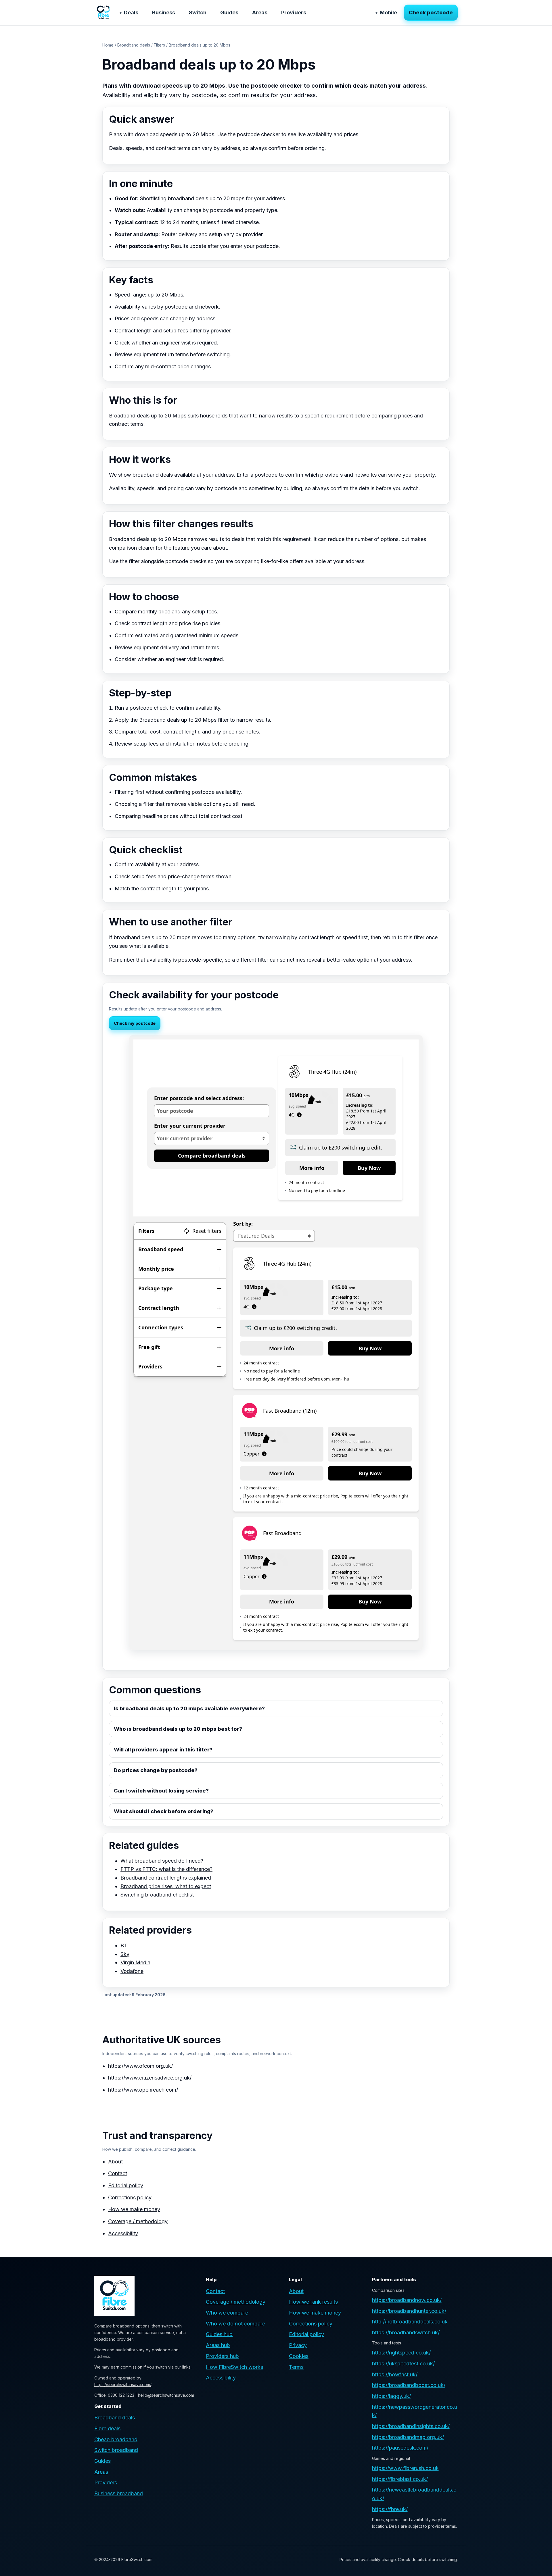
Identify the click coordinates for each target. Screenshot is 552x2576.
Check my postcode (135, 1023)
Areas (260, 12)
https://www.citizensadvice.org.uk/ (150, 2078)
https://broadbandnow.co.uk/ (407, 2300)
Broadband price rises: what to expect (166, 1886)
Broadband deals (134, 45)
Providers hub (222, 2356)
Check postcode (431, 12)
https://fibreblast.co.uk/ (400, 2479)
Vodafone (132, 1971)
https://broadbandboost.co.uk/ (409, 2385)
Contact (118, 2173)
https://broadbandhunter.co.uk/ (409, 2311)
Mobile (388, 12)
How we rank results (313, 2302)
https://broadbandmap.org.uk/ (408, 2437)
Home (108, 45)
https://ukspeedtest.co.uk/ (403, 2364)
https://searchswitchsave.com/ (123, 2385)
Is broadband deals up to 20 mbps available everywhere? (189, 1708)
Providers (294, 12)
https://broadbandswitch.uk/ (406, 2333)
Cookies (299, 2356)
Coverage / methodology (138, 2221)
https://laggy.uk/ (391, 2396)
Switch (198, 12)
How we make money (134, 2209)
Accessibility (123, 2233)
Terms (296, 2367)
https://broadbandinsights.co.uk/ (411, 2426)
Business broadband (119, 2493)
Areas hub (218, 2345)
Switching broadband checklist (157, 1895)
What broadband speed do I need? (162, 1861)
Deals (131, 12)
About (115, 2162)
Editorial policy (126, 2185)
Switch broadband (116, 2450)
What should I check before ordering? (164, 1811)
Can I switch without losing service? (161, 1791)
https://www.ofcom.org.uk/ (140, 2066)
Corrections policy (130, 2197)
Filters (159, 45)
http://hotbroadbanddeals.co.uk (410, 2322)
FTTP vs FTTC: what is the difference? (166, 1869)
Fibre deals (107, 2428)
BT (124, 1946)
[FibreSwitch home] (103, 13)
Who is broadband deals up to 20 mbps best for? (178, 1729)
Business (164, 12)
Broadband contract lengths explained (166, 1878)
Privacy (298, 2345)
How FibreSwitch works (234, 2367)
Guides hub (219, 2334)
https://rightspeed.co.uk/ (401, 2353)
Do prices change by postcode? (156, 1770)
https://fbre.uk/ (390, 2509)
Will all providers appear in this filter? (163, 1750)
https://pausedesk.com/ (400, 2448)
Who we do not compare (235, 2324)
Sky (125, 1954)
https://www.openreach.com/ (143, 2090)
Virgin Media (135, 1962)
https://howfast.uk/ (395, 2374)
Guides (229, 12)
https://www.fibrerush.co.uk (405, 2468)
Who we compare (227, 2313)
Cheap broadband (116, 2439)
